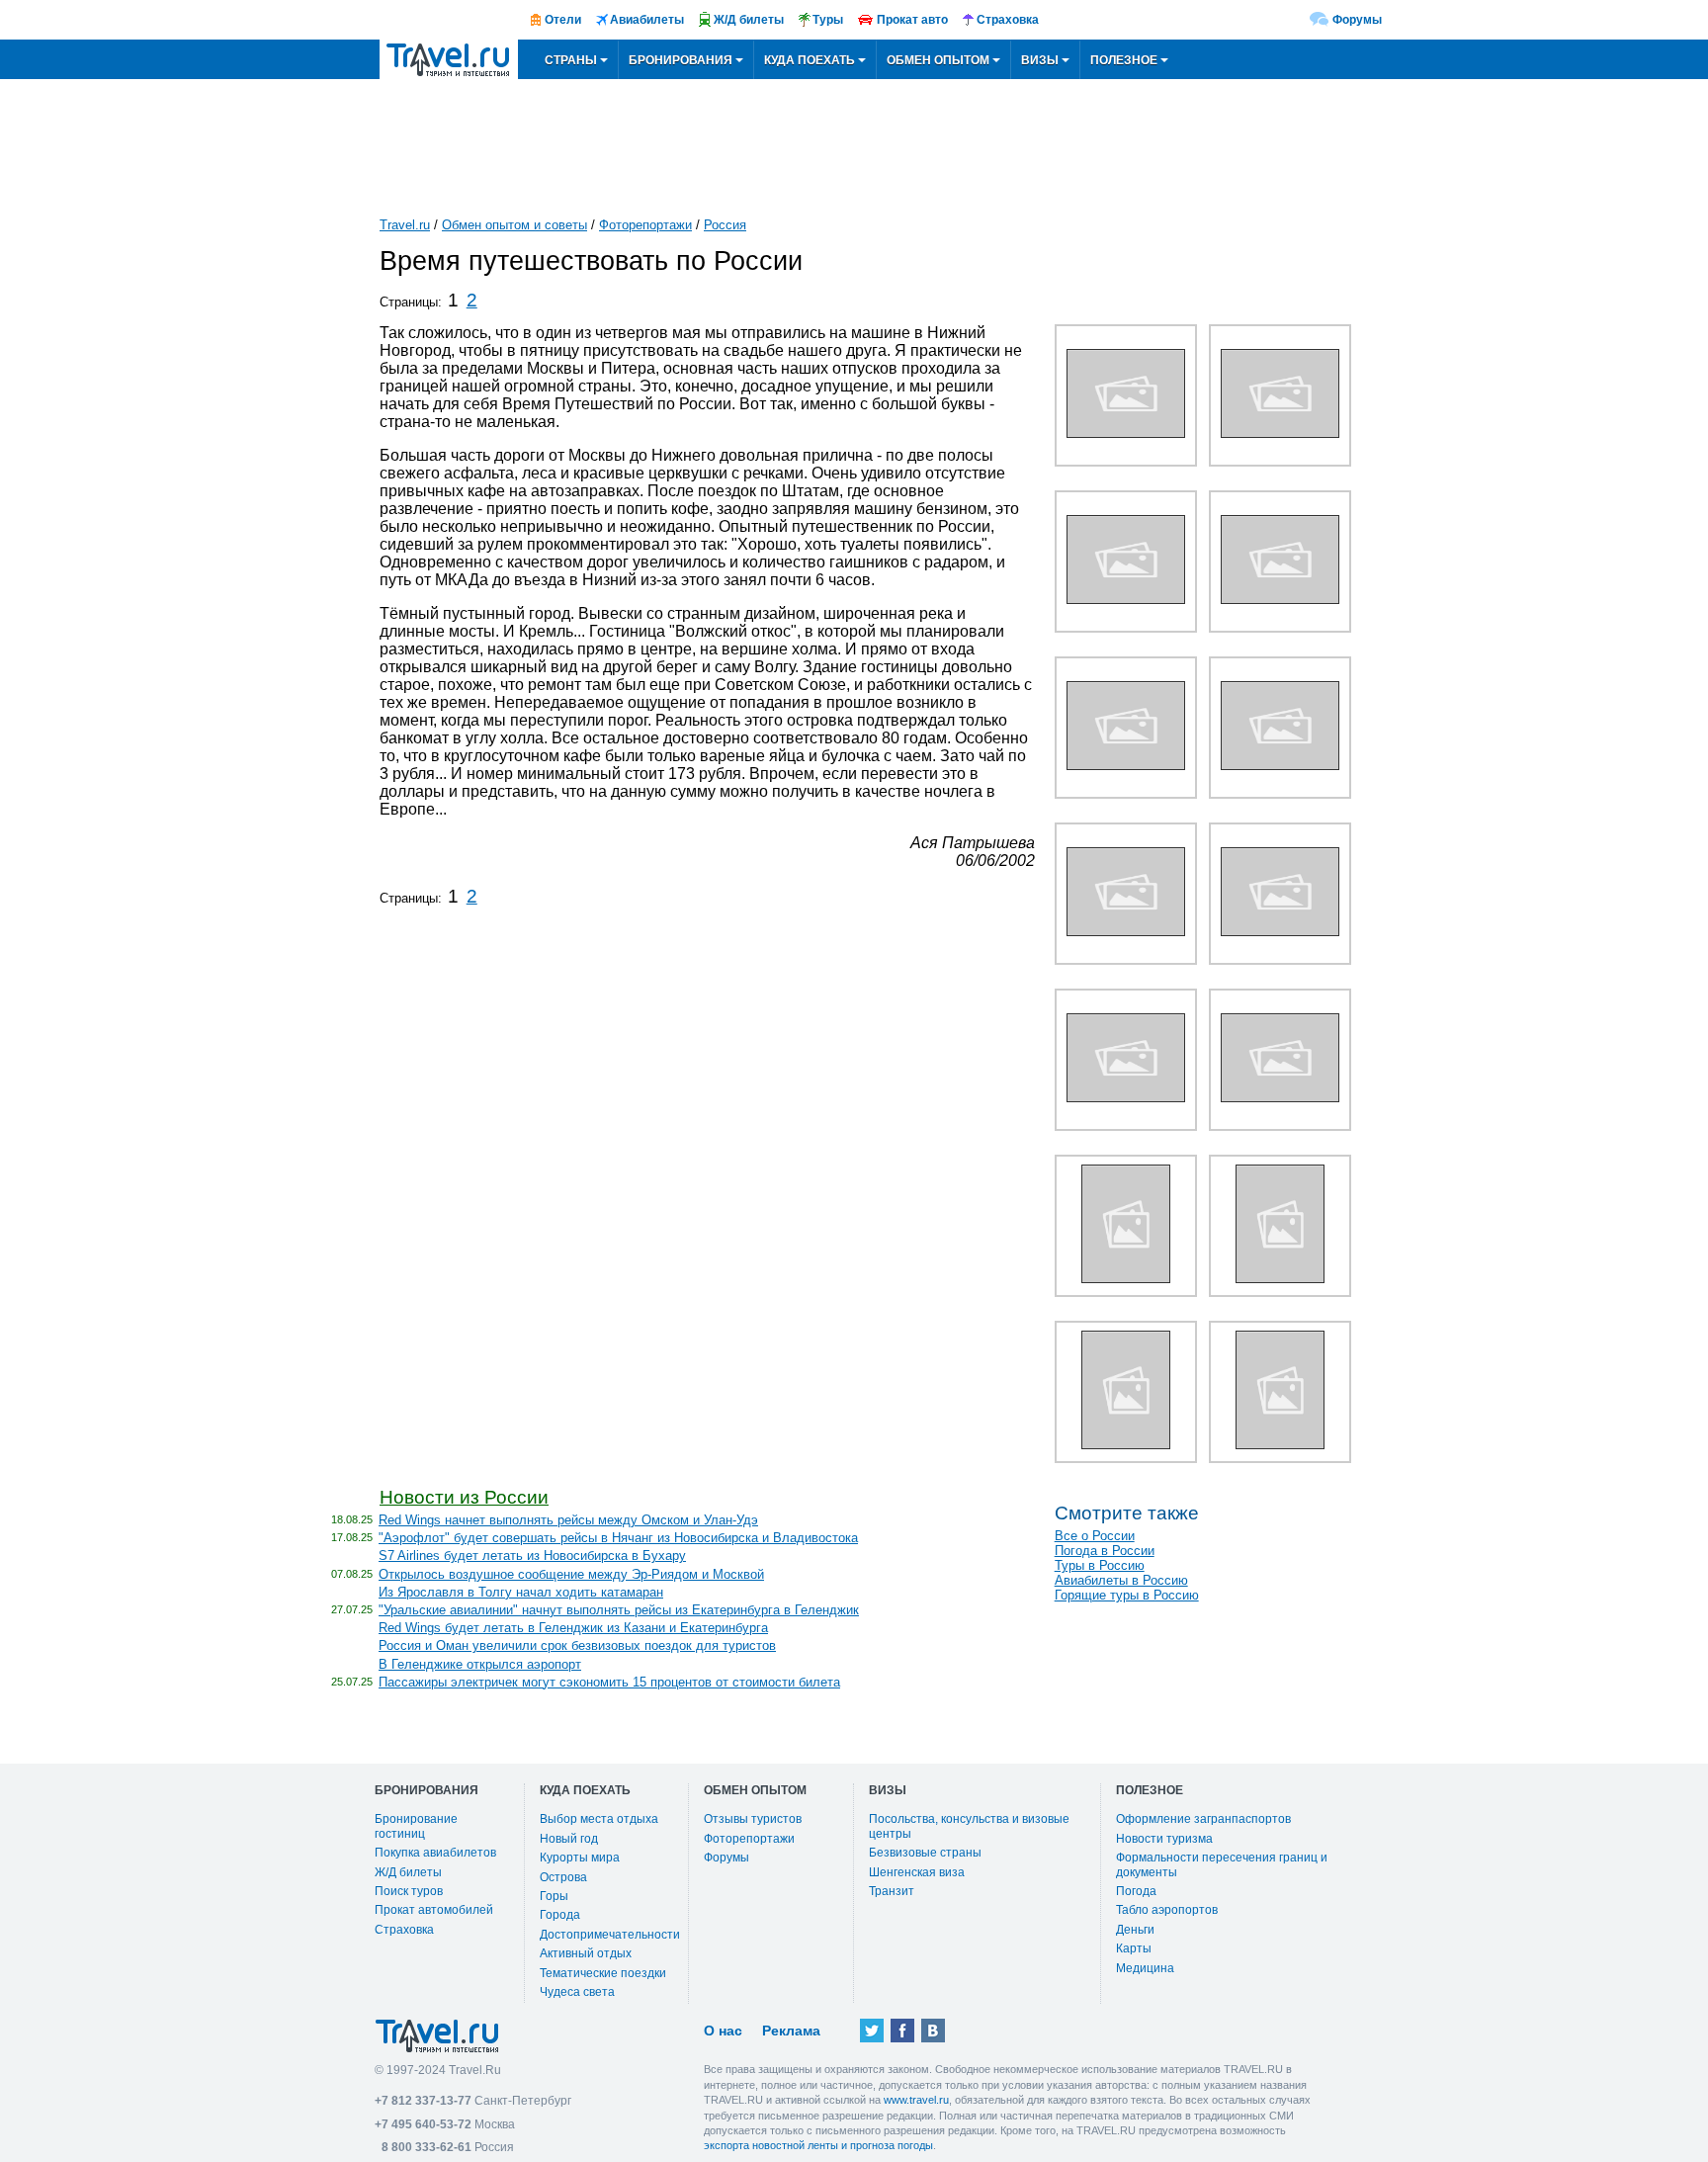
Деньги (1135, 1930)
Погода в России (1105, 1551)
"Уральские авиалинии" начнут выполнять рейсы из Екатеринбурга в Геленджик (619, 1610)
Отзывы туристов (753, 1819)
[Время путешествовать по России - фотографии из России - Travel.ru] (1126, 432)
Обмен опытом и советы (514, 225)
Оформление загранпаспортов (1203, 1819)
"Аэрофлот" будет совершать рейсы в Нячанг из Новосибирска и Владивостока (618, 1538)
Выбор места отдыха (599, 1819)
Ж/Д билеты (408, 1872)
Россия (725, 225)
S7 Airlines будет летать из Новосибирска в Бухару (532, 1556)
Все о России (1095, 1536)
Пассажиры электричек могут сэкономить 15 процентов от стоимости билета (609, 1682)
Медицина (1145, 1968)
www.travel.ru (916, 2100)
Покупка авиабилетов (435, 1853)
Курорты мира (580, 1858)
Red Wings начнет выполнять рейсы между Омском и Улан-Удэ (568, 1520)
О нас (723, 2031)
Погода (1136, 1891)
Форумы (1357, 20)
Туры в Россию (1100, 1565)
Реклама (791, 2031)
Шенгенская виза (917, 1872)
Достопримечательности (610, 1935)
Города (560, 1915)
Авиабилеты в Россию (1121, 1580)
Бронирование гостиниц (416, 1826)
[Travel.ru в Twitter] (872, 2031)
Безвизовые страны (925, 1853)
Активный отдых (586, 1953)
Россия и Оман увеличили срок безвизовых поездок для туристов (577, 1645)
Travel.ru (405, 225)
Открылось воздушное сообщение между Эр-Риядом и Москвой (571, 1574)
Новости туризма (1164, 1839)
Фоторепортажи (645, 225)
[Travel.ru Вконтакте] (933, 2031)
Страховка (404, 1930)
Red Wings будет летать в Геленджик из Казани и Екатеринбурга (573, 1628)
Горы (554, 1896)
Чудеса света (577, 1992)
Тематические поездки (603, 1973)
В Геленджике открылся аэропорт (480, 1664)
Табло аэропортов (1167, 1910)
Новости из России (464, 1497)
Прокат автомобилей (434, 1910)
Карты (1134, 1948)
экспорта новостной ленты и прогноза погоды (818, 2145)
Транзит (892, 1891)
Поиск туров (409, 1891)
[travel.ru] (449, 59)
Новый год (569, 1839)
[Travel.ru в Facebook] (902, 2031)
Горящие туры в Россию (1127, 1595)
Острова (563, 1877)
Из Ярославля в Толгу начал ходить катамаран (521, 1592)
